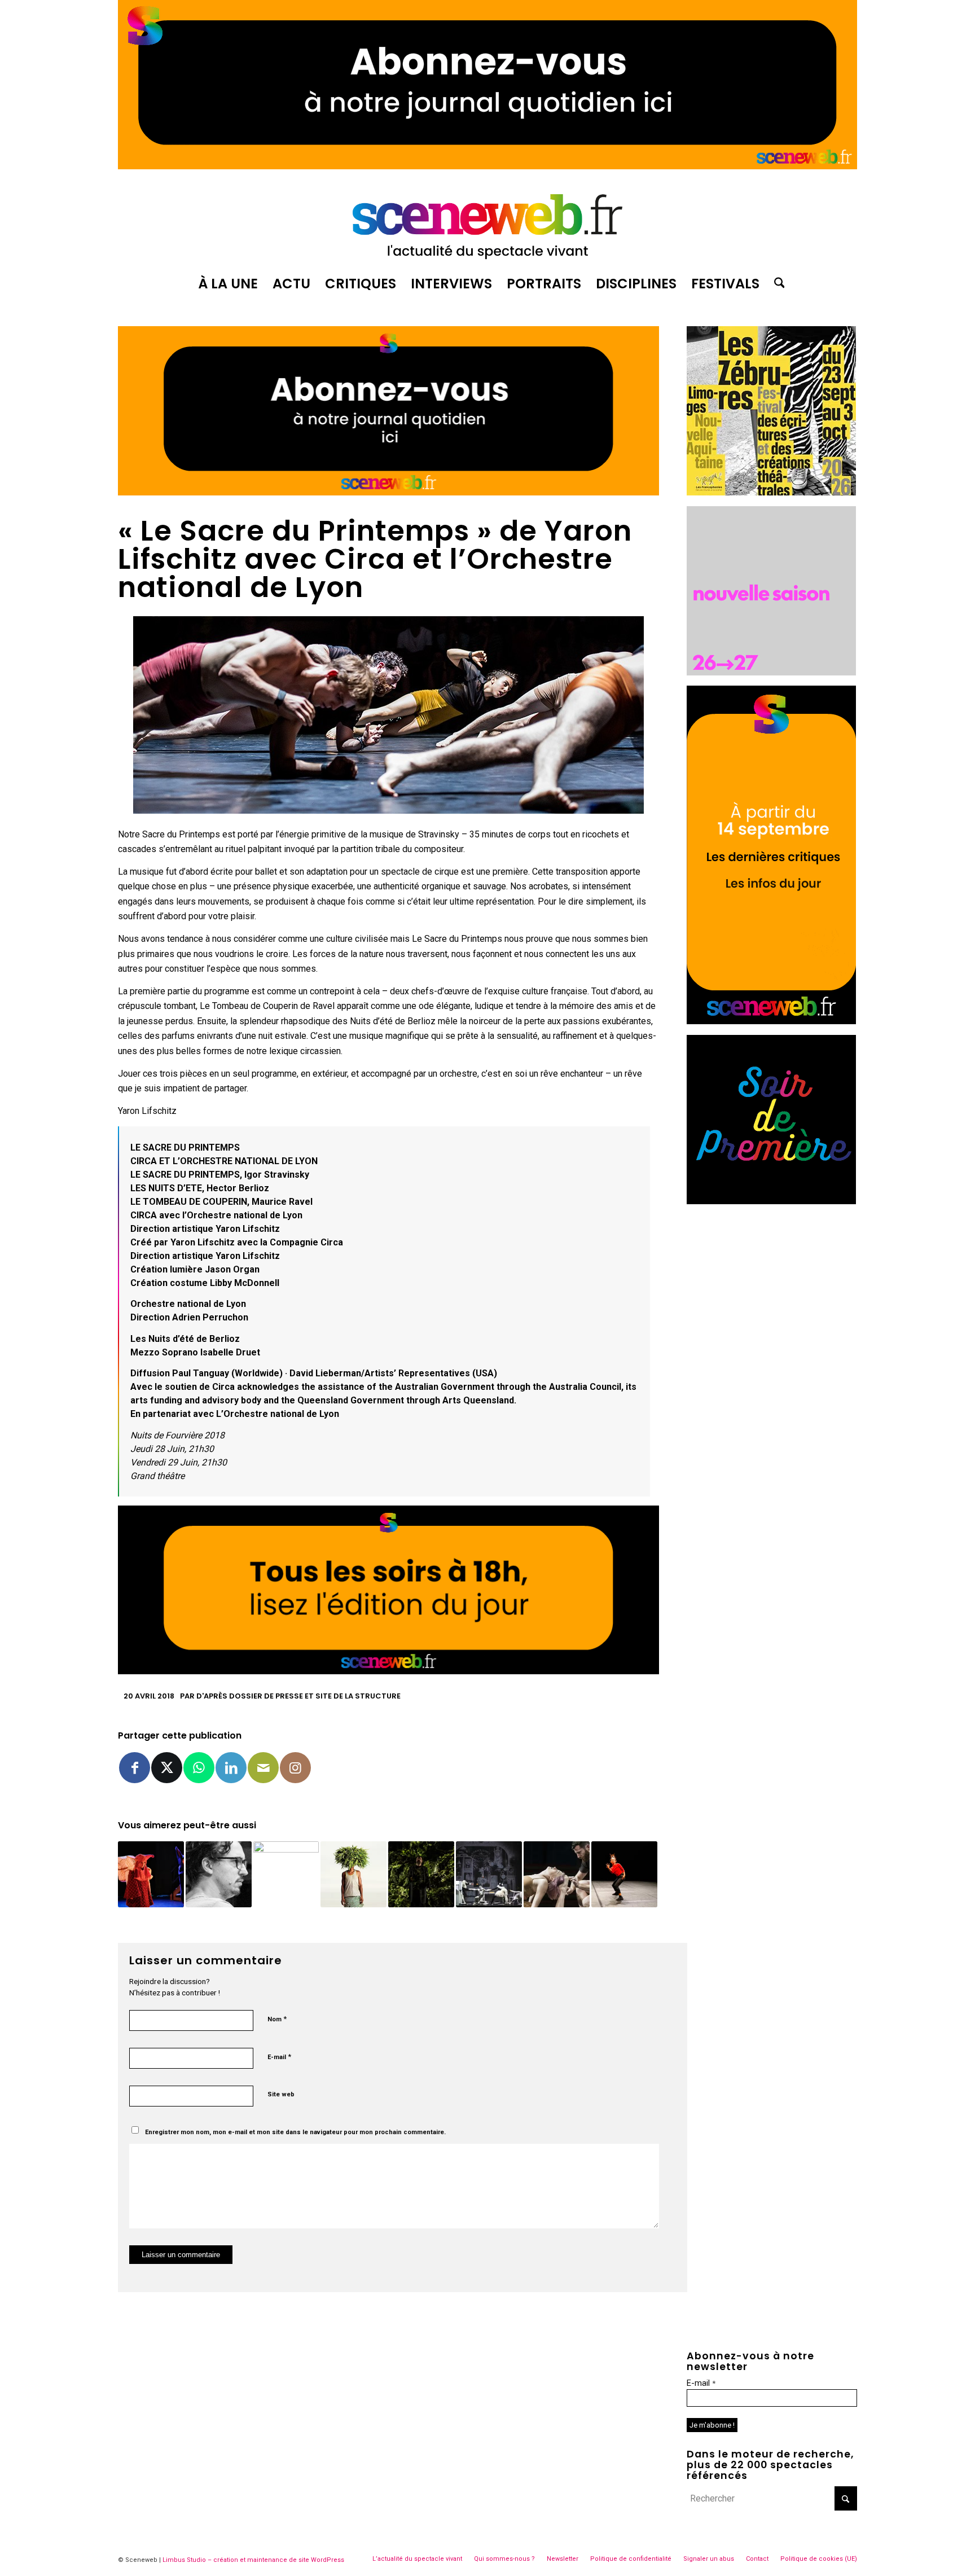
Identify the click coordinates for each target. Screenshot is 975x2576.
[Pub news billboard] (488, 166)
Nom (277, 2019)
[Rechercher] (776, 284)
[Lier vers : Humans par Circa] (557, 1874)
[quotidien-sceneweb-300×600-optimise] (771, 1021)
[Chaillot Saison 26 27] (771, 672)
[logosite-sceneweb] (488, 222)
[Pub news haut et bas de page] (388, 492)
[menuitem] (228, 284)
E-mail (279, 2057)
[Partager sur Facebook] (135, 1768)
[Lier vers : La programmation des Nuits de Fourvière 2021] (353, 1874)
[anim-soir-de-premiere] (771, 1201)
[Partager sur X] (167, 1768)
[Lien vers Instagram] (295, 1768)
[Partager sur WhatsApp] (199, 1768)
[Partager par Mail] (263, 1768)
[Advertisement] (772, 1285)
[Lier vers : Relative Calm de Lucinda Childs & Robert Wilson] (286, 1874)
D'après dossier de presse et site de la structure (298, 1696)
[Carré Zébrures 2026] (771, 492)
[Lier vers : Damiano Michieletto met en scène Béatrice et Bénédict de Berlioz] (219, 1874)
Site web (281, 2094)
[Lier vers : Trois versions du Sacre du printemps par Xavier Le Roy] (624, 1874)
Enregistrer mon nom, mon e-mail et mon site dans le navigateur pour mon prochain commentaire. (295, 2132)
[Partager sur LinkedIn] (231, 1768)
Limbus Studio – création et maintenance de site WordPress (253, 2560)
